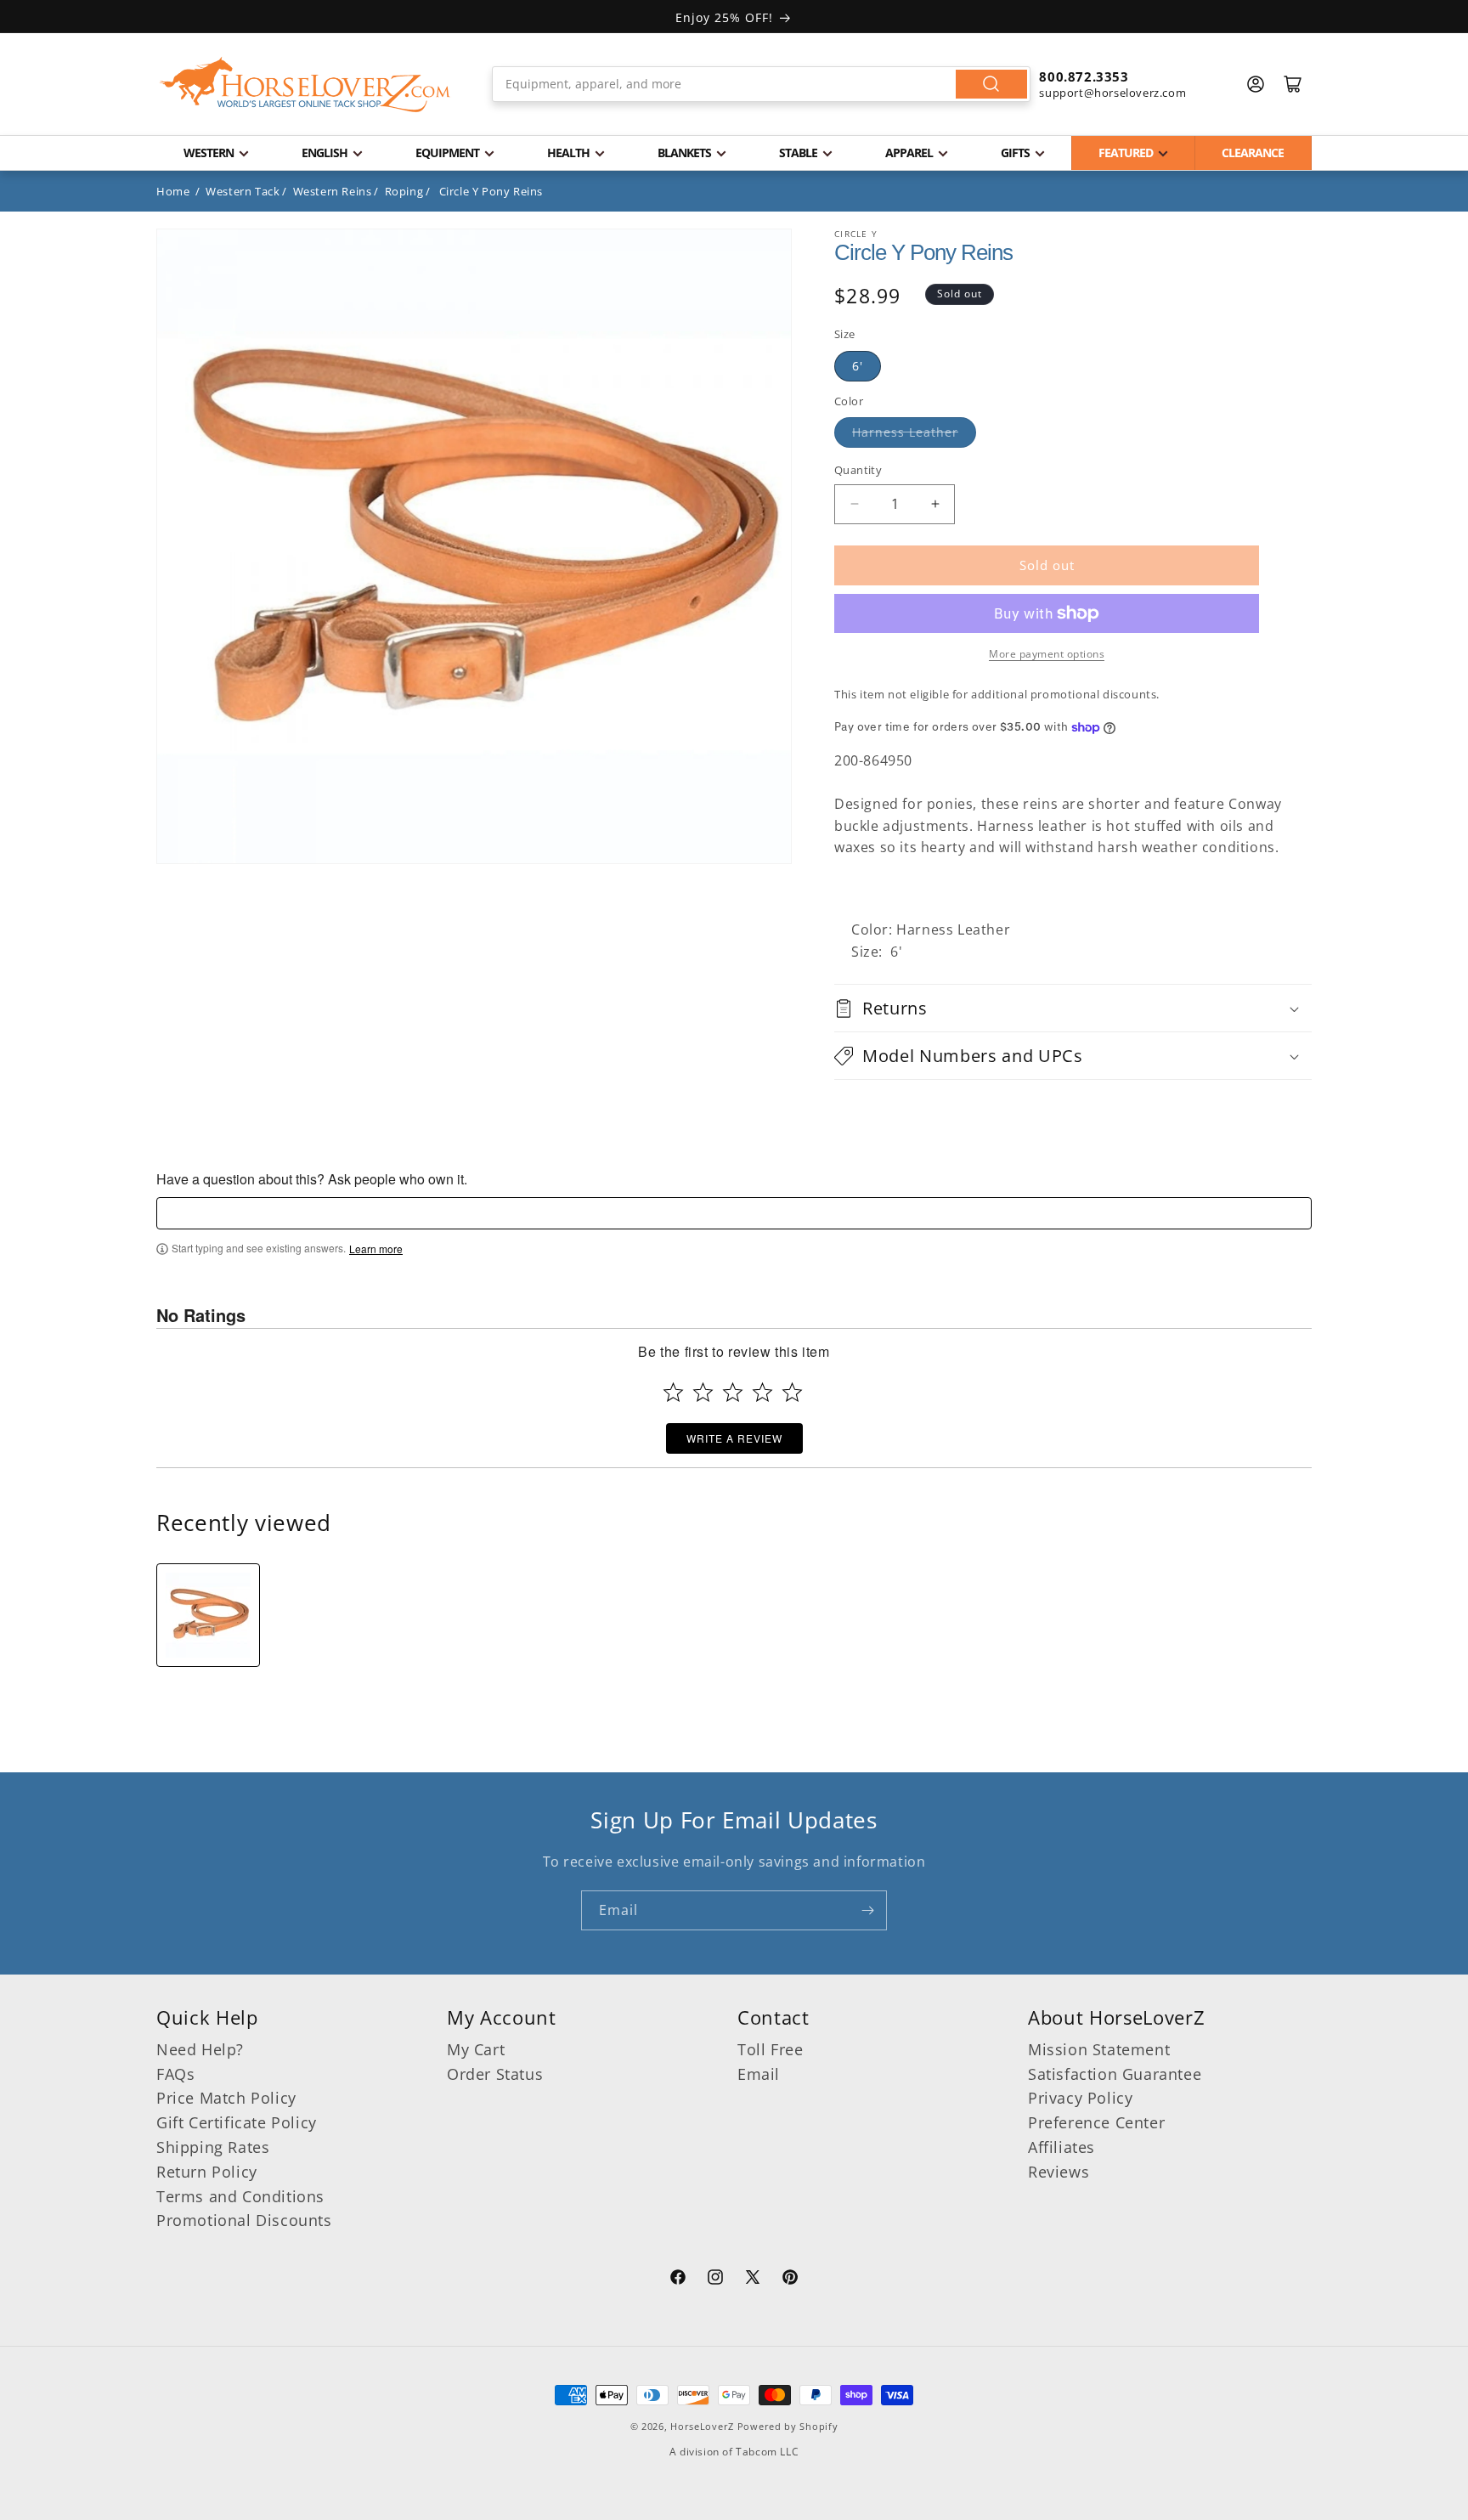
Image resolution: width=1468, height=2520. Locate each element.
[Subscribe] (867, 1910)
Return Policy (207, 2172)
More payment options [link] (1047, 654)
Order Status (495, 2074)
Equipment (447, 153)
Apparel (909, 153)
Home (173, 191)
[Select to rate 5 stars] (792, 1392)
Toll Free (770, 2049)
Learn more (376, 1249)
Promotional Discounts (244, 2220)
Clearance (1253, 153)
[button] (1073, 1008)
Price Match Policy (226, 2098)
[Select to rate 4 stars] (762, 1392)
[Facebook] (678, 2280)
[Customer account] (1256, 84)
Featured (1126, 153)
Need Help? (200, 2049)
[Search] (991, 84)
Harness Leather (905, 432)
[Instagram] (715, 2280)
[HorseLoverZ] (305, 84)
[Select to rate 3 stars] (733, 1392)
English (325, 153)
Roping (404, 191)
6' (858, 366)
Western (209, 153)
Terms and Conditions (240, 2196)
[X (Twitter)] (753, 2280)
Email (759, 2074)
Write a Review (734, 1438)
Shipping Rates (213, 2147)
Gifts (1015, 153)
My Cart (476, 2049)
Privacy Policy (1080, 2098)
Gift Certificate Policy (237, 2122)
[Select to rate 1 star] (673, 1392)
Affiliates (1061, 2147)
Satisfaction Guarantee (1115, 2074)
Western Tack (243, 191)
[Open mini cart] (1293, 84)
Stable (798, 153)
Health (568, 153)
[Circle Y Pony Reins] (208, 1615)
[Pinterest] (790, 2280)
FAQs (175, 2074)
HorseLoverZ (702, 2426)
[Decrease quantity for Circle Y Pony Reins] (854, 504)
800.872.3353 (1084, 76)
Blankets (684, 153)
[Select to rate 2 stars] (703, 1392)
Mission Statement (1099, 2049)
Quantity (858, 470)
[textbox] (734, 1213)
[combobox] (762, 84)
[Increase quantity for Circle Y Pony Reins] (935, 504)
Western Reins (333, 191)
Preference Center (1096, 2122)
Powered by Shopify (788, 2426)
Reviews (1059, 2172)
